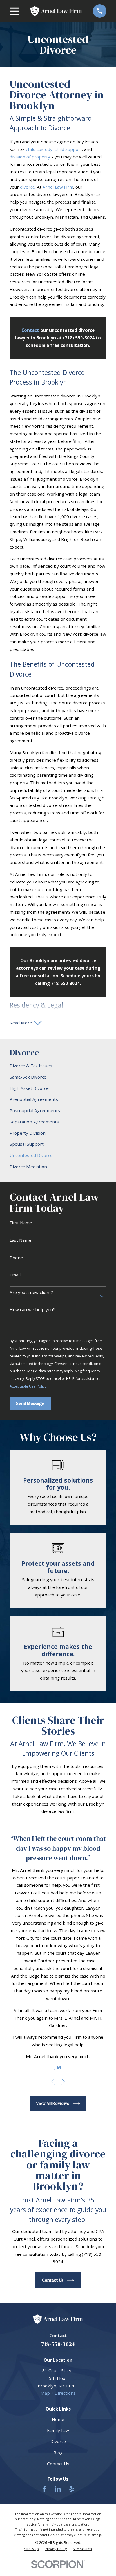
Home (58, 2419)
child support (68, 149)
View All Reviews (53, 2103)
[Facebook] (44, 2489)
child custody (39, 149)
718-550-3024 (58, 2344)
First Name (21, 1223)
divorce (27, 187)
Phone (16, 1258)
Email (15, 1275)
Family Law (58, 2430)
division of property (30, 157)
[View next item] (63, 2082)
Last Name (20, 1240)
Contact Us (53, 2280)
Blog (58, 2453)
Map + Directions (58, 2393)
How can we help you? (32, 1309)
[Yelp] (72, 2489)
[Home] (56, 11)
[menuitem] (58, 1066)
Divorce (58, 2441)
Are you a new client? (31, 1292)
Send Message (30, 1403)
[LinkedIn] (58, 2489)
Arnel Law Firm (58, 187)
